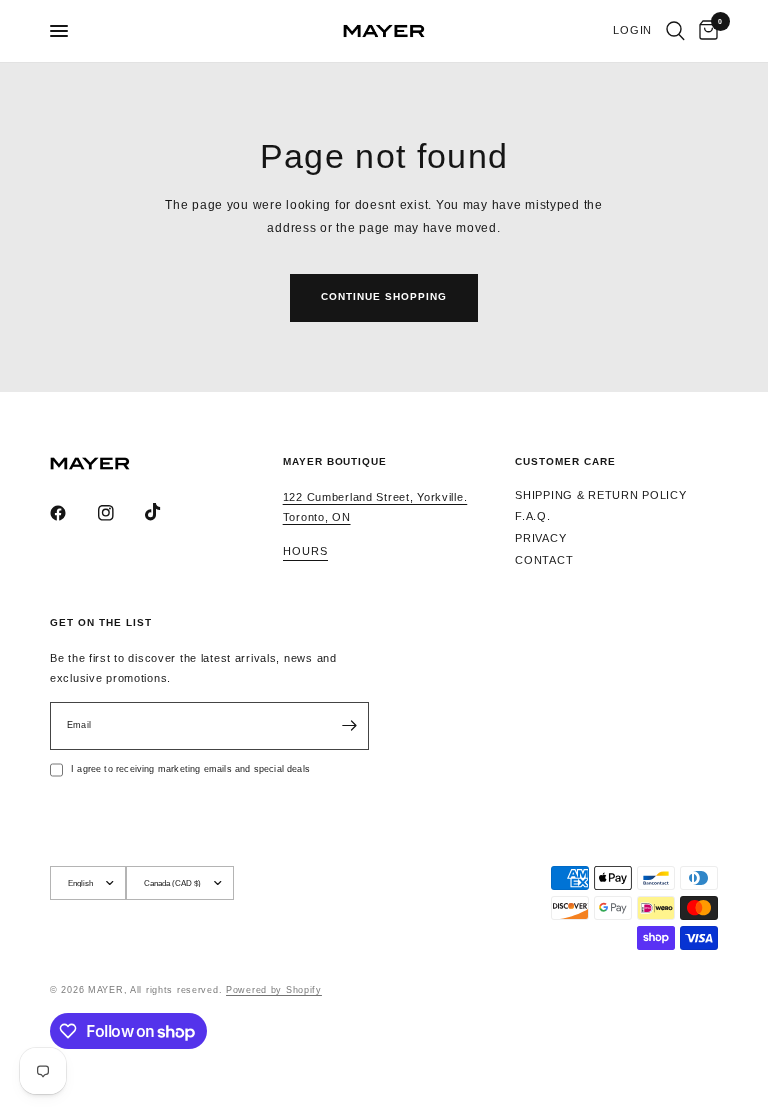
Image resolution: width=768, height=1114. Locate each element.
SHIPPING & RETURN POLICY (600, 495)
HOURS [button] (305, 551)
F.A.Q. (532, 516)
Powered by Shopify (274, 990)
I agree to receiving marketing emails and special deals (190, 769)
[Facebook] (72, 513)
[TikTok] (167, 512)
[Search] (675, 31)
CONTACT (544, 560)
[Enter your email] (349, 726)
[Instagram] (120, 513)
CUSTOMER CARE (565, 462)
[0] (705, 31)
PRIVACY (540, 538)
